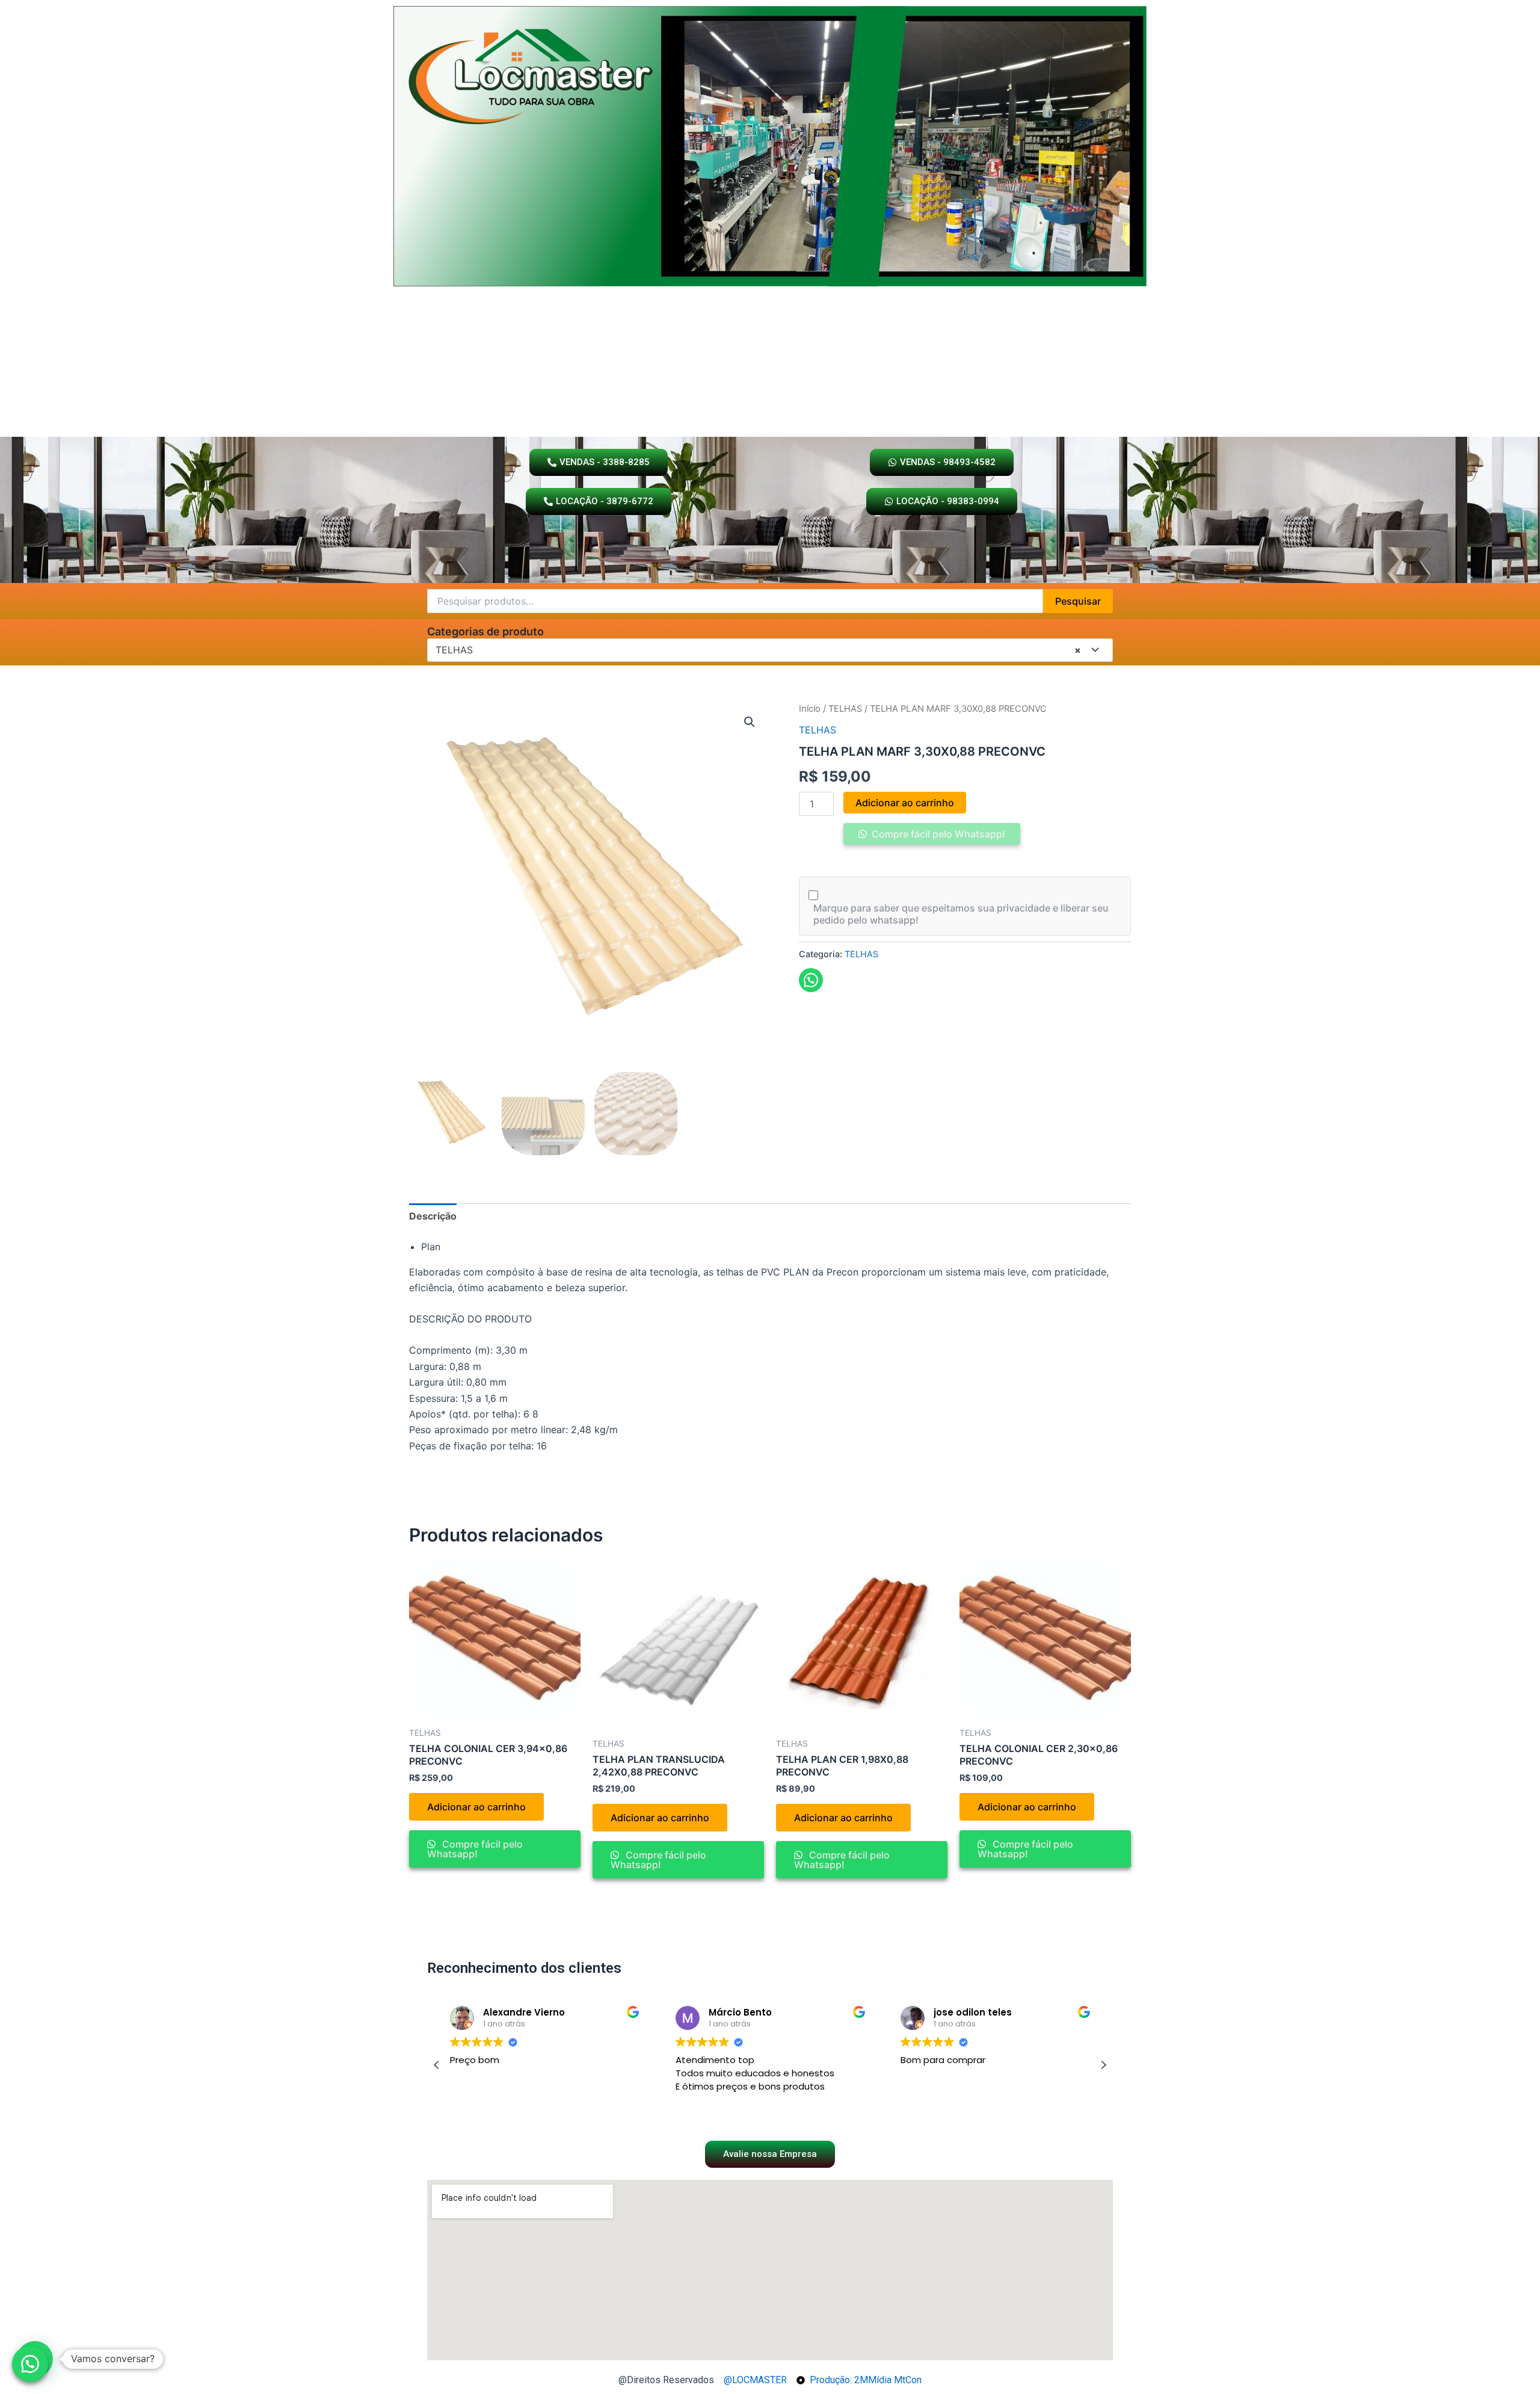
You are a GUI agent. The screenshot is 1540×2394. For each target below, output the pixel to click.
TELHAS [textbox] (758, 650)
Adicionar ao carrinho (905, 803)
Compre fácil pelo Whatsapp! (937, 834)
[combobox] (770, 650)
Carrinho (792, 417)
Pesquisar (1078, 601)
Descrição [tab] (433, 1216)
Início (810, 709)
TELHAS (845, 709)
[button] (750, 722)
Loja (739, 417)
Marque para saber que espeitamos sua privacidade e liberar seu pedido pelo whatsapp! (961, 914)
